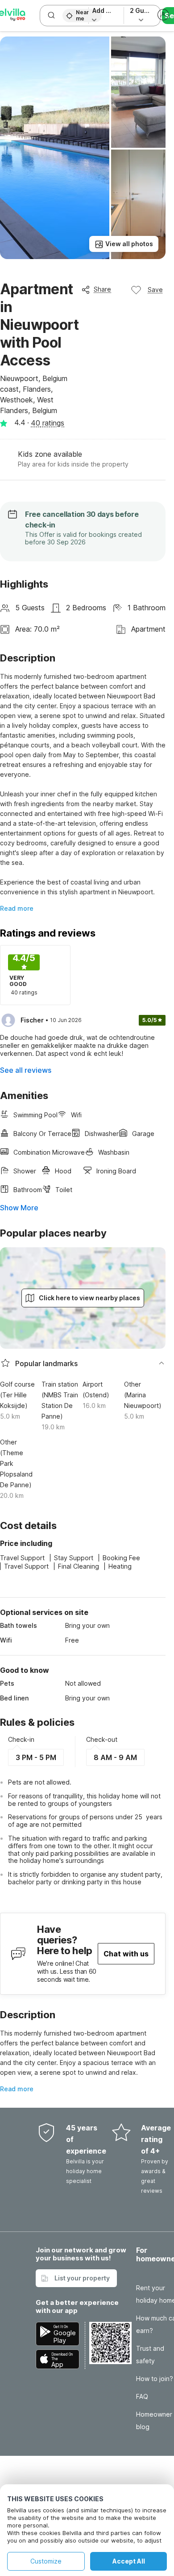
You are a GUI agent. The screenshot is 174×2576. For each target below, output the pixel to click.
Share (102, 289)
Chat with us (126, 1954)
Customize (46, 2561)
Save (155, 290)
